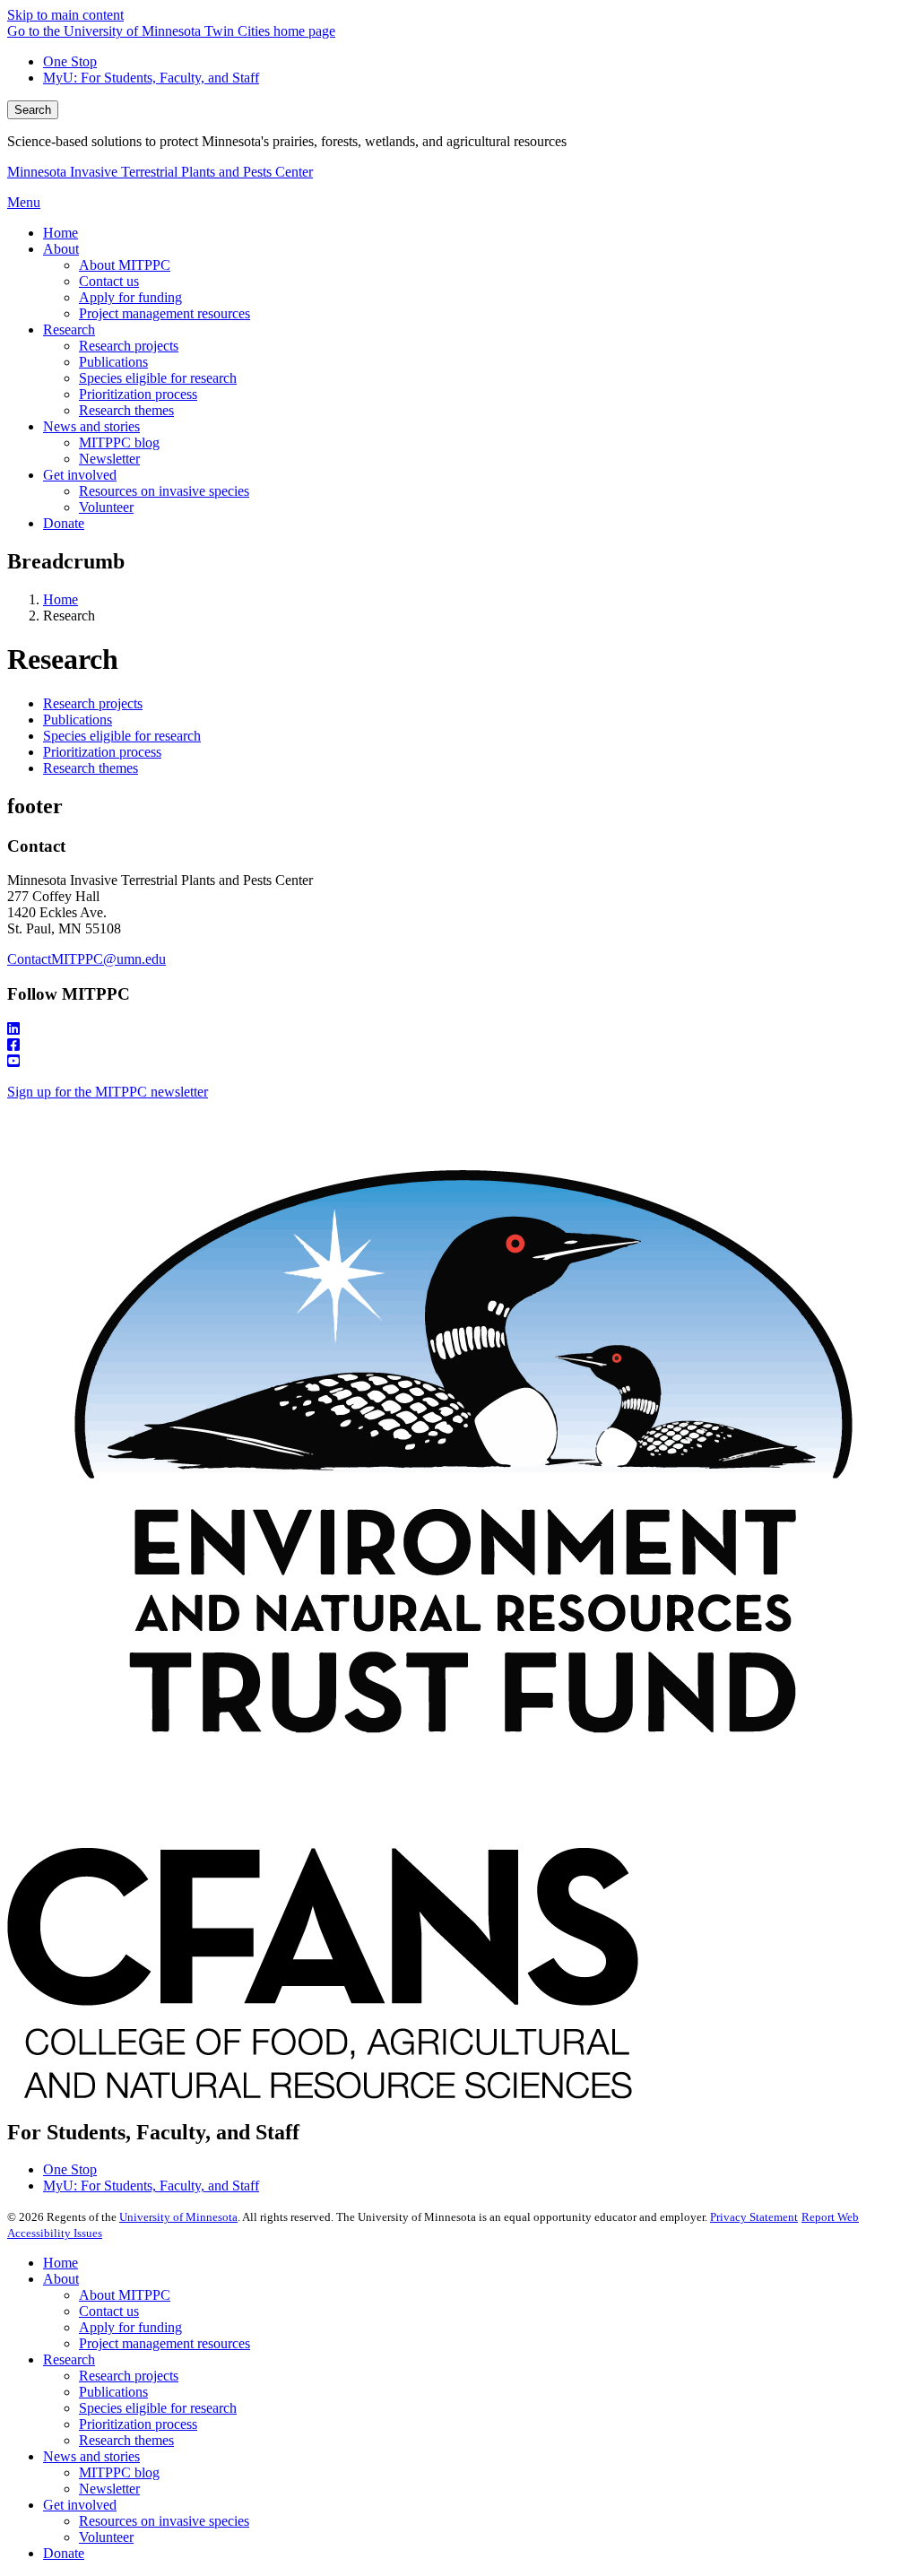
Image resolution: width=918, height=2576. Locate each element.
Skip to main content (65, 15)
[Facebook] (459, 1045)
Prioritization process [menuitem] (138, 394)
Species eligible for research (122, 736)
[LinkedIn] (459, 1029)
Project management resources (165, 2343)
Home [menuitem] (61, 233)
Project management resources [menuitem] (165, 313)
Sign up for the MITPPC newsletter (108, 1092)
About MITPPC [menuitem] (125, 265)
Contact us (109, 2311)
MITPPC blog (119, 2472)
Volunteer (106, 2537)
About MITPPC (125, 2295)
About (61, 2279)
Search (33, 110)
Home (61, 599)
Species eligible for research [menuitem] (158, 378)
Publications (78, 720)
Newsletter (109, 2489)
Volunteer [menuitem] (106, 507)
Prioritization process (102, 752)
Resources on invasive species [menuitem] (164, 491)
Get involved (80, 2505)
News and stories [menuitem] (91, 426)
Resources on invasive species (164, 2521)
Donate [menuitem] (64, 523)
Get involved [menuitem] (80, 475)
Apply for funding (130, 2327)
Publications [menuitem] (113, 362)
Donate (64, 2553)
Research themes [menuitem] (126, 410)
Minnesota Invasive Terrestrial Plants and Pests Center (160, 172)
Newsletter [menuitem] (109, 459)
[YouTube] (459, 1062)
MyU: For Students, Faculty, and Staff (151, 78)
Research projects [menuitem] (129, 346)
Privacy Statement (754, 2217)
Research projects (93, 703)
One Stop (70, 61)
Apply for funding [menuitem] (130, 297)
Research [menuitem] (69, 330)
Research (69, 2359)
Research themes (91, 768)
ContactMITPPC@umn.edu (87, 959)
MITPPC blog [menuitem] (119, 442)
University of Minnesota (178, 2217)
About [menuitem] (61, 249)
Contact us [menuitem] (109, 281)
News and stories (91, 2456)
